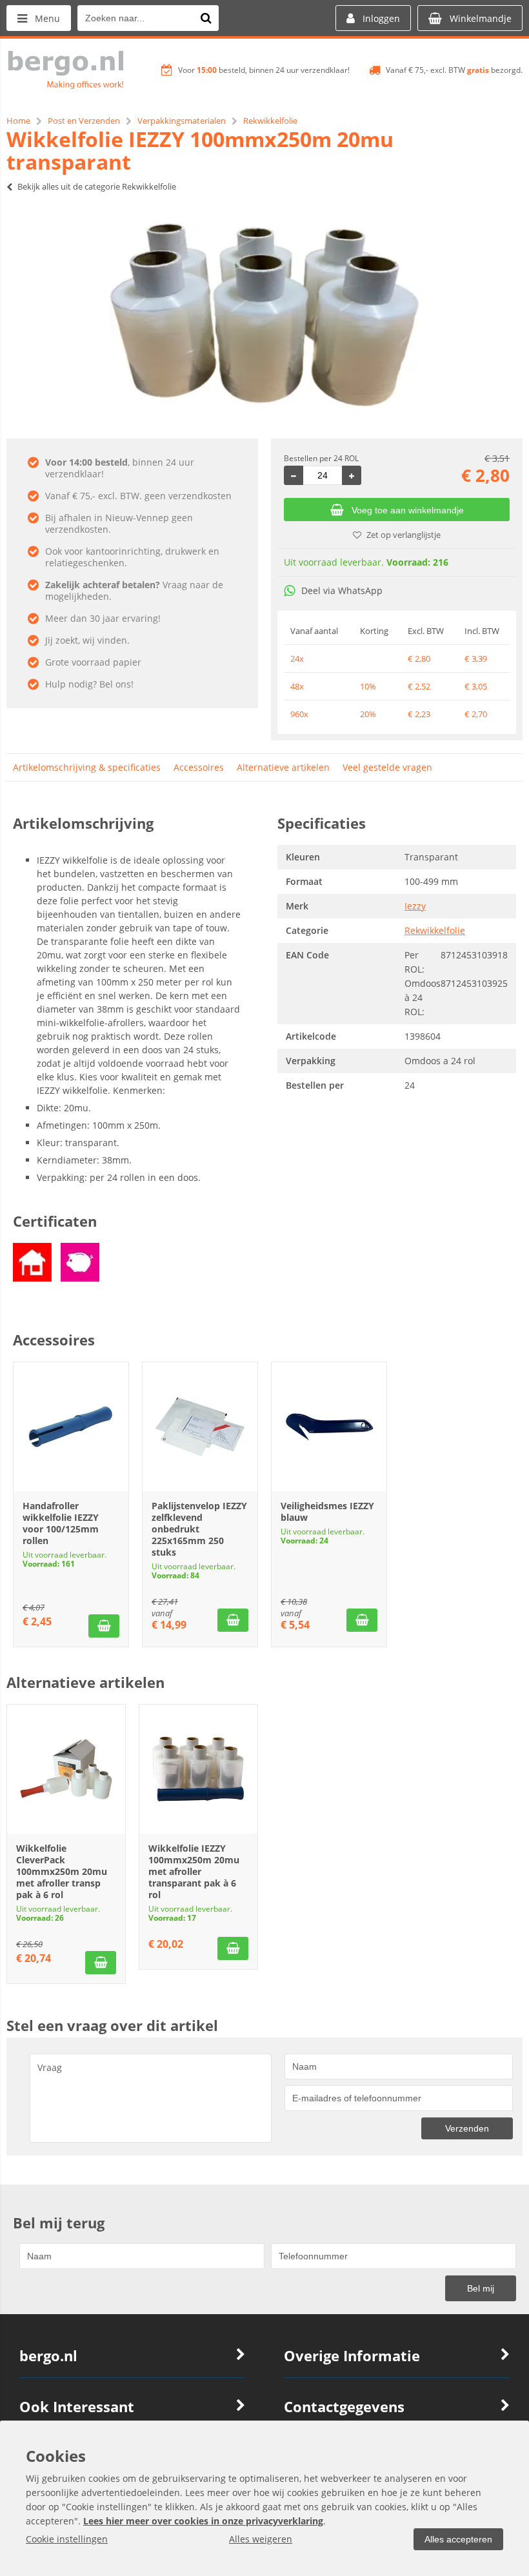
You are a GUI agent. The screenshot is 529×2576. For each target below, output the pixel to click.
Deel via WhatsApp (342, 590)
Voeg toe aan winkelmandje (408, 510)
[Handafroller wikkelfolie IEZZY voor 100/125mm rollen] (71, 1427)
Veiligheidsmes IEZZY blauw (327, 1511)
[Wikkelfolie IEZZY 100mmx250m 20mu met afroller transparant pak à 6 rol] (198, 1769)
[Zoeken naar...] (206, 18)
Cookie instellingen (67, 2539)
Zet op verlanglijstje (404, 535)
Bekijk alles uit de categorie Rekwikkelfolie (97, 186)
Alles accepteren (458, 2539)
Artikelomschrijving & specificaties (87, 767)
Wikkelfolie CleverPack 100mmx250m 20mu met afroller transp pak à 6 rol (62, 1871)
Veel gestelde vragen (387, 767)
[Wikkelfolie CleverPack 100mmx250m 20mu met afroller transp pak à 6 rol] (66, 1769)
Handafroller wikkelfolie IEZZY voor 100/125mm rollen (61, 1523)
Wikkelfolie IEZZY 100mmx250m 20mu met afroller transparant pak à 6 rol (194, 1871)
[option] (264, 316)
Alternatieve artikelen (283, 767)
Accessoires (199, 767)
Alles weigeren (261, 2539)
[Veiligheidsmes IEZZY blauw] (329, 1427)
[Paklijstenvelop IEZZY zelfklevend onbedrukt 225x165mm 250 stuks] (200, 1427)
